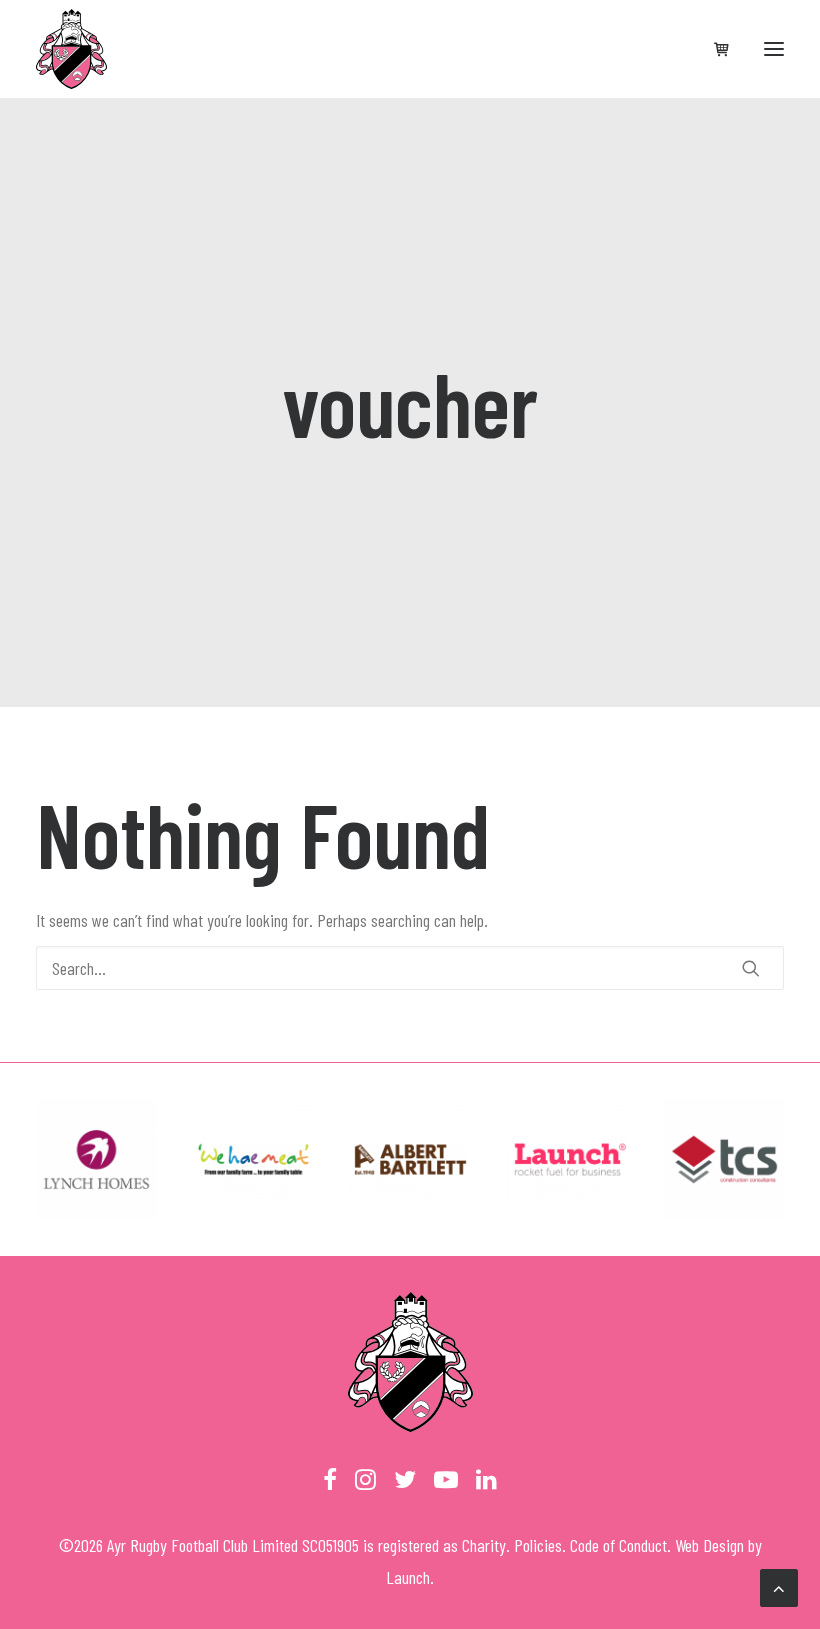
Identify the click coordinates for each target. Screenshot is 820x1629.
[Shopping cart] (713, 49)
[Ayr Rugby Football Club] (71, 49)
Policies (538, 1545)
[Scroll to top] (779, 1586)
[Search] (410, 968)
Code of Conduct (618, 1545)
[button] (774, 49)
